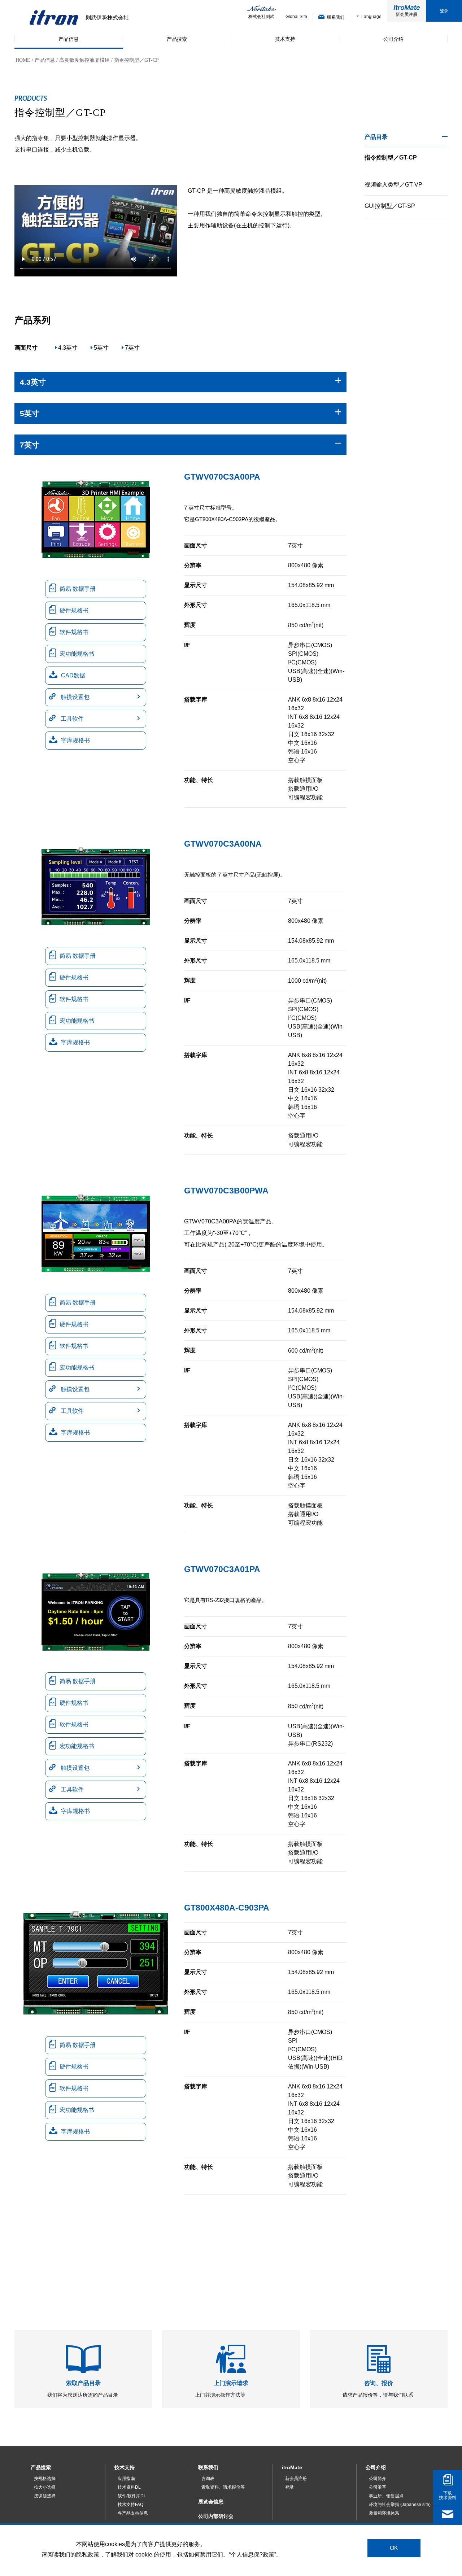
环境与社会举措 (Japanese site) (400, 2505)
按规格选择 (45, 2479)
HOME (23, 60)
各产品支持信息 (133, 2513)
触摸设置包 (74, 697)
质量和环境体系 (384, 2513)
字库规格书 (75, 740)
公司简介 (378, 2479)
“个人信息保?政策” (252, 2554)
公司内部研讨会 (216, 2516)
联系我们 (208, 2467)
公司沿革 (378, 2487)
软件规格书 (74, 632)
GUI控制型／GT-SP (390, 206)
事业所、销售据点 (386, 2496)
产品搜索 (41, 2467)
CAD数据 (73, 675)
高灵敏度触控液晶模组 (84, 60)
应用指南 (126, 2479)
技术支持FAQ (130, 2505)
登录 (444, 11)
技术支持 (125, 2467)
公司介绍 (376, 2467)
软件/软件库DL (132, 2496)
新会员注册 (406, 14)
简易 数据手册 (78, 589)
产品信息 (45, 60)
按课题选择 (45, 2496)
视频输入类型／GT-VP (393, 185)
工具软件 (71, 719)
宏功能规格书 (77, 654)
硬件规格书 (74, 610)
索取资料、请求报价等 (223, 2487)
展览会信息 (211, 2502)
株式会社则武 (261, 17)
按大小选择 (45, 2487)
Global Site (296, 17)
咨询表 (208, 2479)
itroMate (292, 2467)
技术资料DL (129, 2487)
